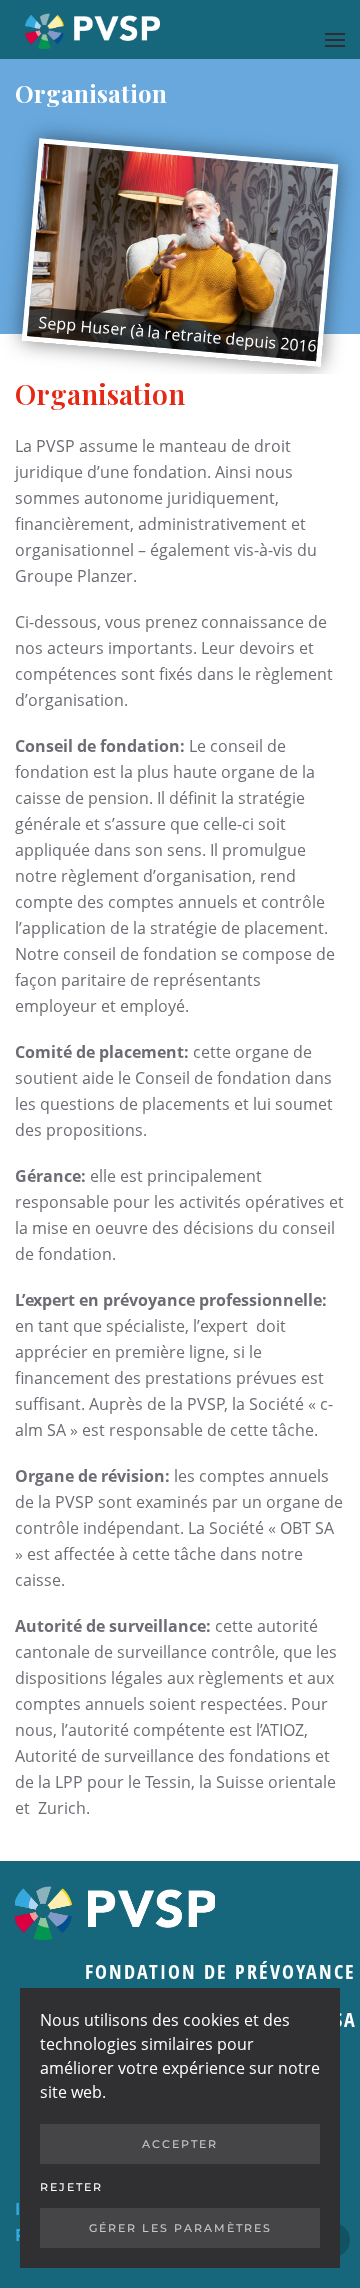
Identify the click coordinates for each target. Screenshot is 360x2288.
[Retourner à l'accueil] (92, 29)
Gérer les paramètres (180, 2228)
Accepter (180, 2144)
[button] (335, 39)
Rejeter (71, 2187)
